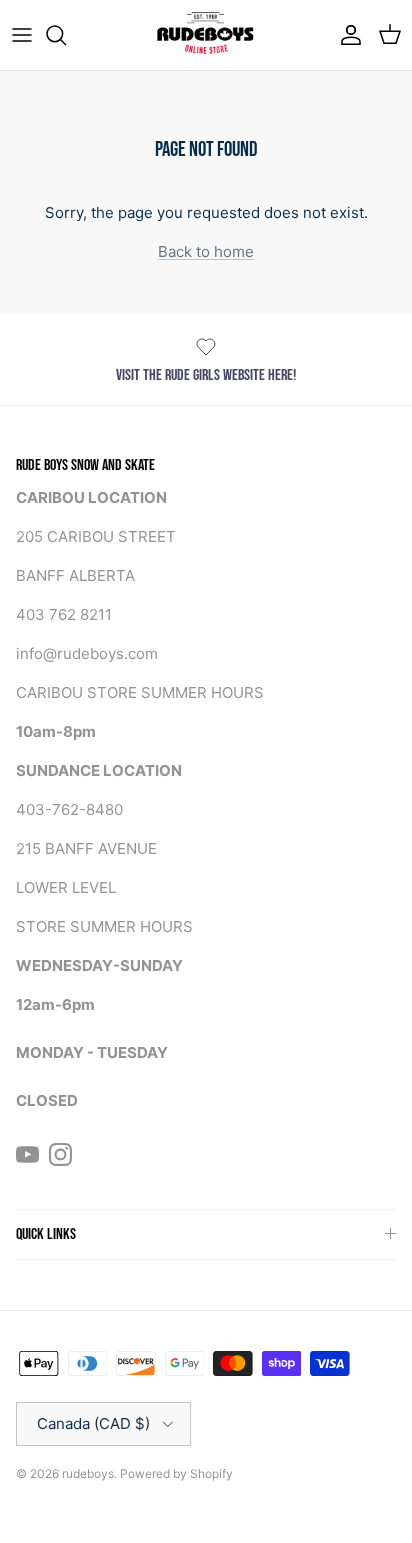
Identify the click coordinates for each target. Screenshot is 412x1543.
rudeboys (88, 1473)
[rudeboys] (206, 35)
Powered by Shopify (176, 1473)
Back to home (206, 251)
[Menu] (22, 35)
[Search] (66, 35)
